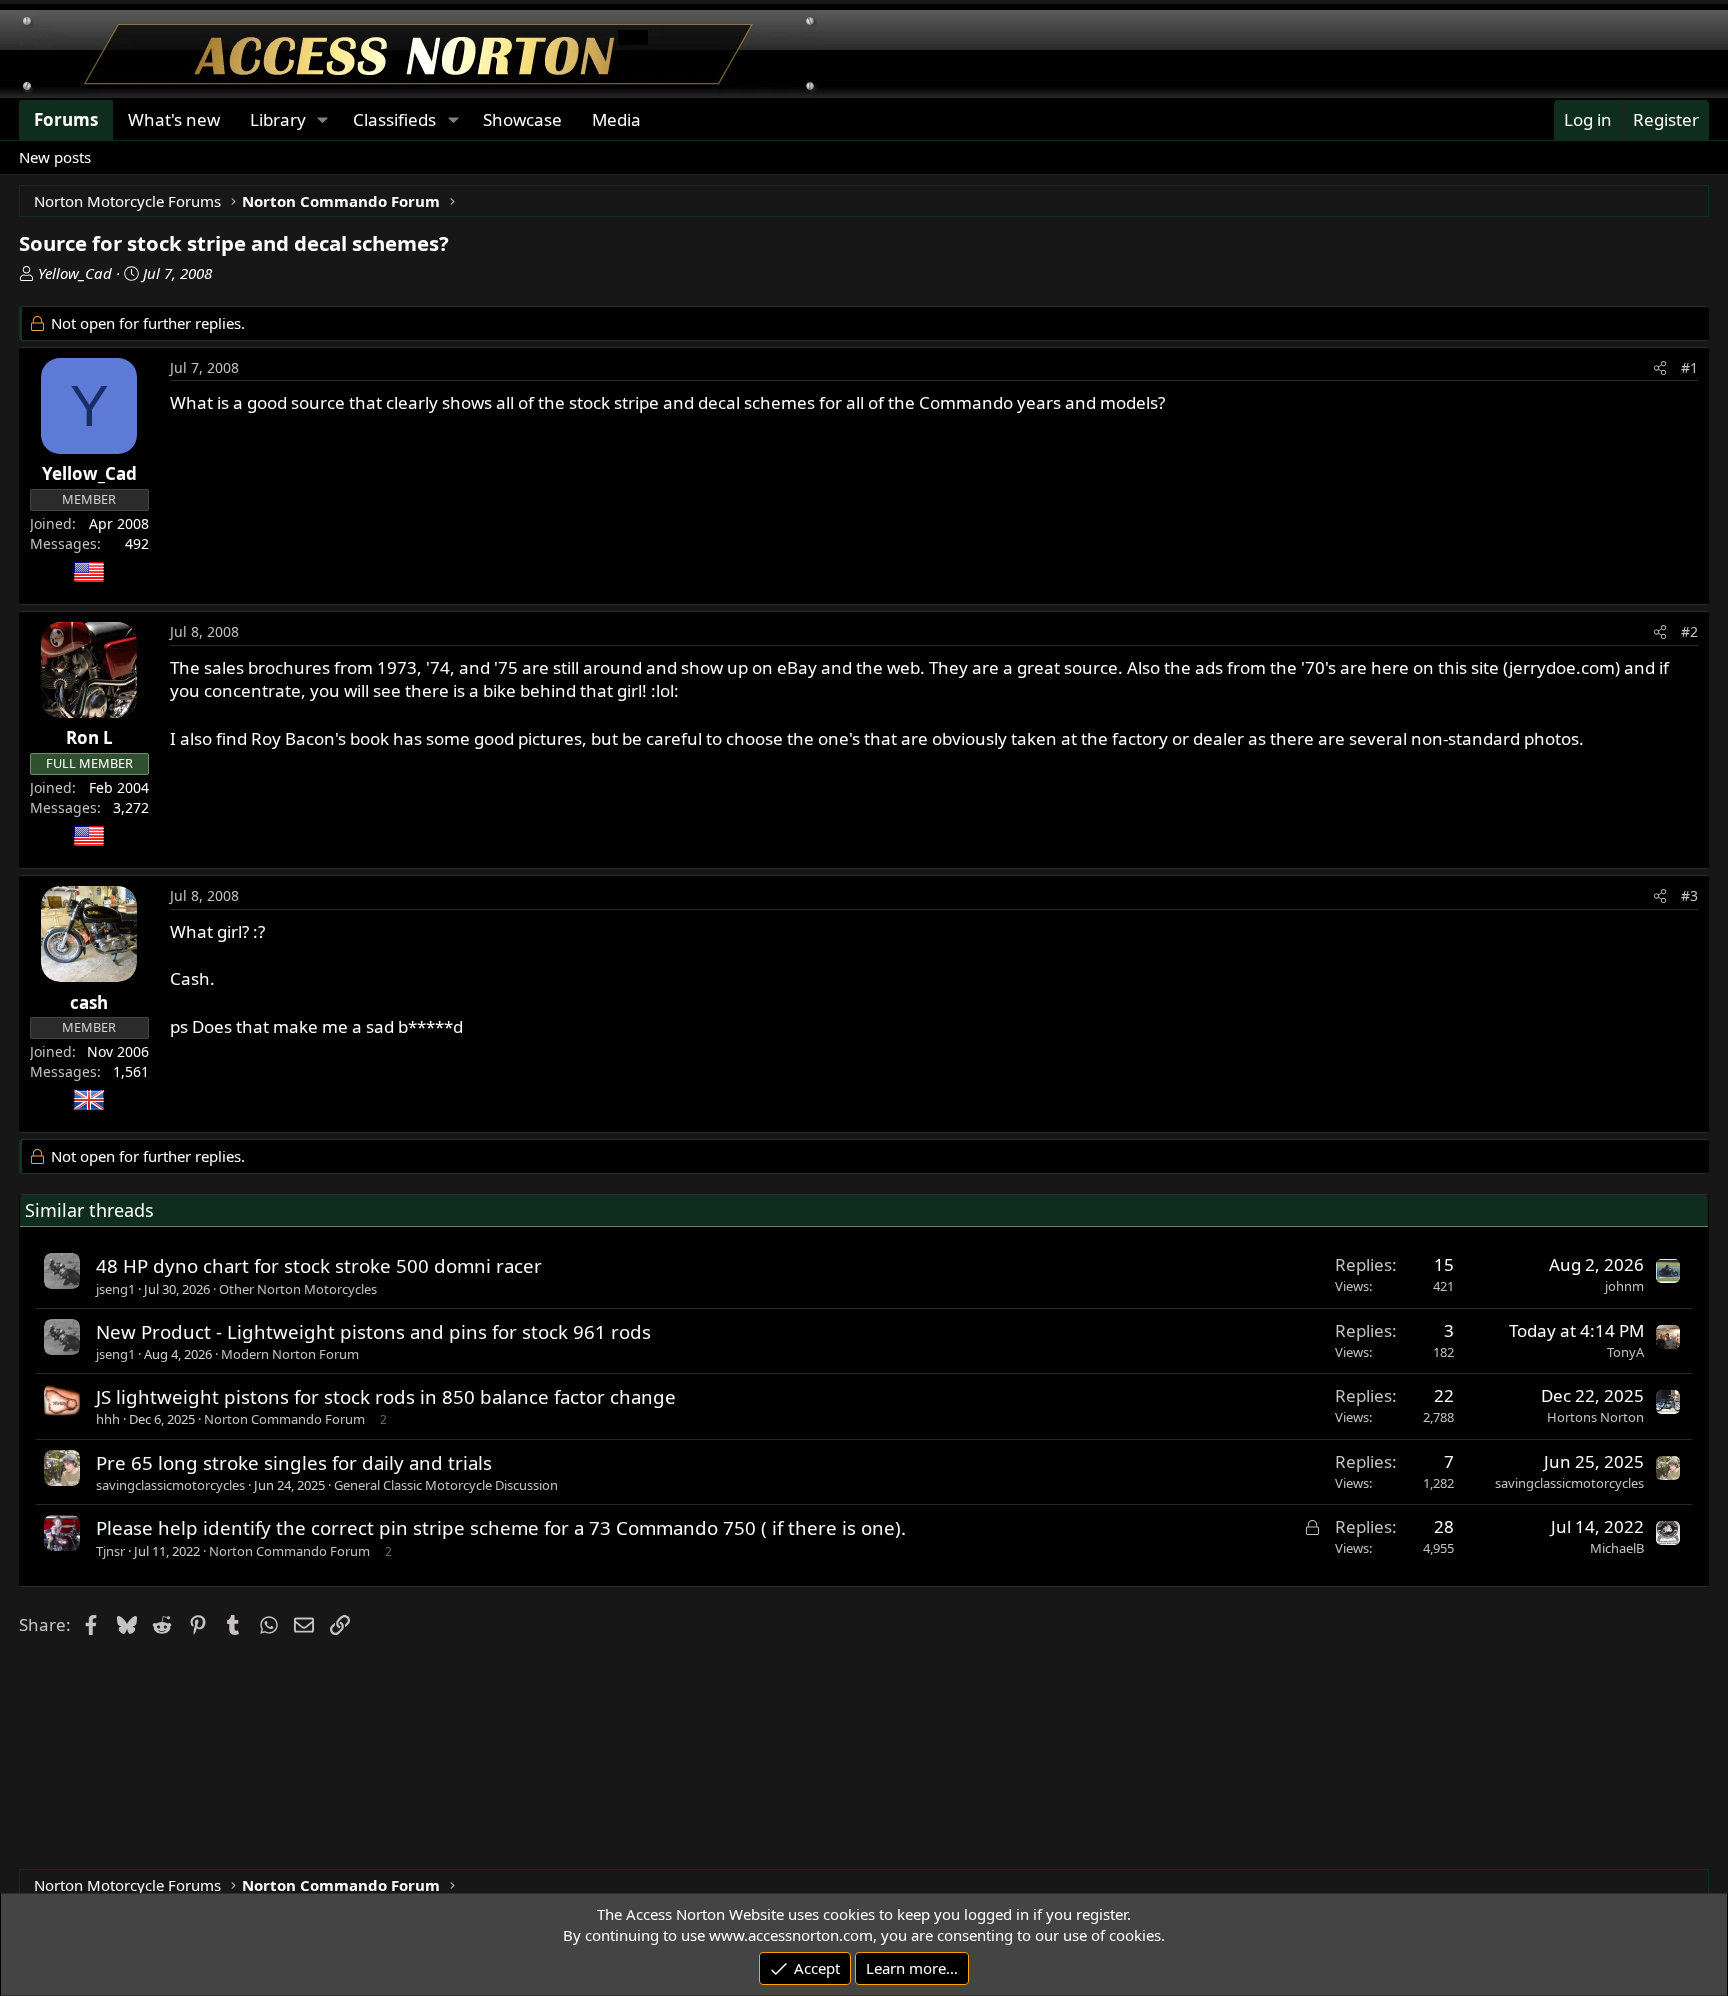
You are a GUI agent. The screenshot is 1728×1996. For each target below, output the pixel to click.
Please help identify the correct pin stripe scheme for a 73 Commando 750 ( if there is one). (501, 1527)
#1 (1689, 367)
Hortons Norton (1595, 1417)
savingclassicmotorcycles (170, 1485)
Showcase (522, 119)
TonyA (1625, 1352)
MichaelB (1617, 1548)
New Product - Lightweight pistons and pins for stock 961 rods (373, 1331)
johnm (1624, 1286)
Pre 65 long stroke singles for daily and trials (294, 1462)
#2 (1689, 631)
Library (278, 119)
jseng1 (115, 1289)
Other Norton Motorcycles (298, 1289)
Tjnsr (110, 1551)
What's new (174, 119)
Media (616, 119)
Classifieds (394, 119)
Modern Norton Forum (290, 1354)
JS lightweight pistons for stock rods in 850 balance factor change (386, 1396)
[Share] (1660, 368)
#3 (1689, 895)
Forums (66, 119)
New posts (55, 157)
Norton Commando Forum (284, 1419)
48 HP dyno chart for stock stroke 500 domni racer (319, 1265)
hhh (108, 1419)
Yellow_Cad (75, 273)
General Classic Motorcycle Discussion (446, 1485)
